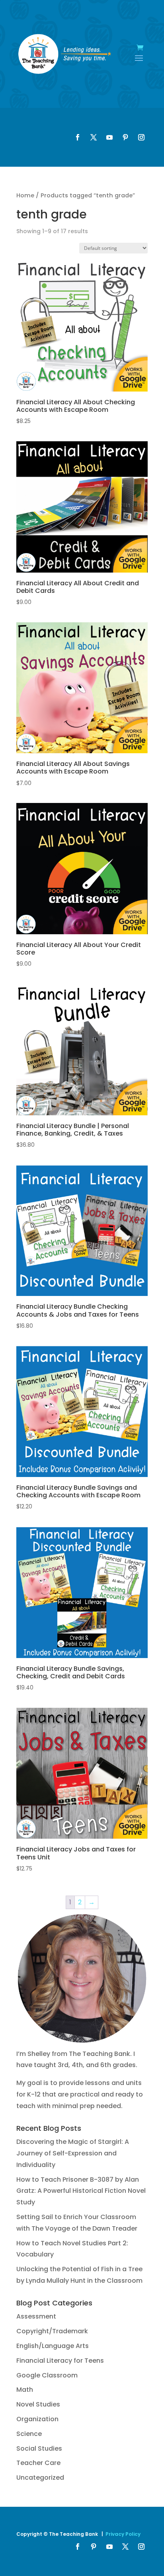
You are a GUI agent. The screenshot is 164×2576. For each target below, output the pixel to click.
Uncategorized (40, 2478)
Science (29, 2434)
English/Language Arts (53, 2346)
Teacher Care (38, 2463)
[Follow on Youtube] (109, 137)
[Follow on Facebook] (78, 137)
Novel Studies (38, 2404)
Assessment (36, 2316)
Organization (37, 2419)
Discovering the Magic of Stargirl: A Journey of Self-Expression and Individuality (73, 2153)
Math (25, 2390)
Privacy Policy (123, 2534)
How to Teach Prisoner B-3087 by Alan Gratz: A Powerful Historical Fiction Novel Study (81, 2191)
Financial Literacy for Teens (60, 2361)
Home (25, 195)
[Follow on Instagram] (141, 137)
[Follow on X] (94, 137)
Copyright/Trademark (52, 2331)
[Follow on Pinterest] (125, 137)
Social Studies (39, 2448)
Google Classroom (47, 2375)
